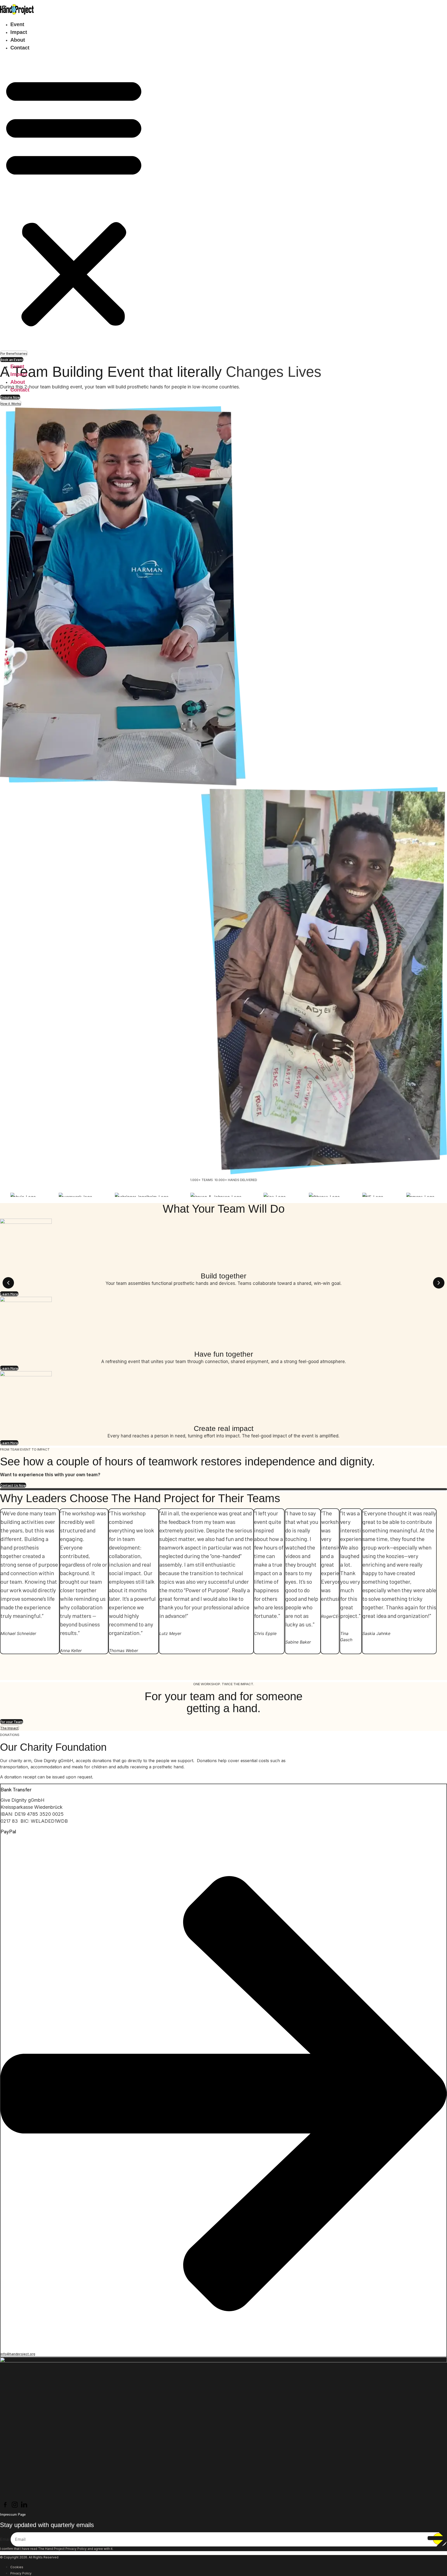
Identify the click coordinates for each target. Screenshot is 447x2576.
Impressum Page (13, 2515)
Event (17, 24)
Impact (19, 32)
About (18, 40)
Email (5, 2539)
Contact (20, 48)
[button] (74, 201)
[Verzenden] (439, 2539)
